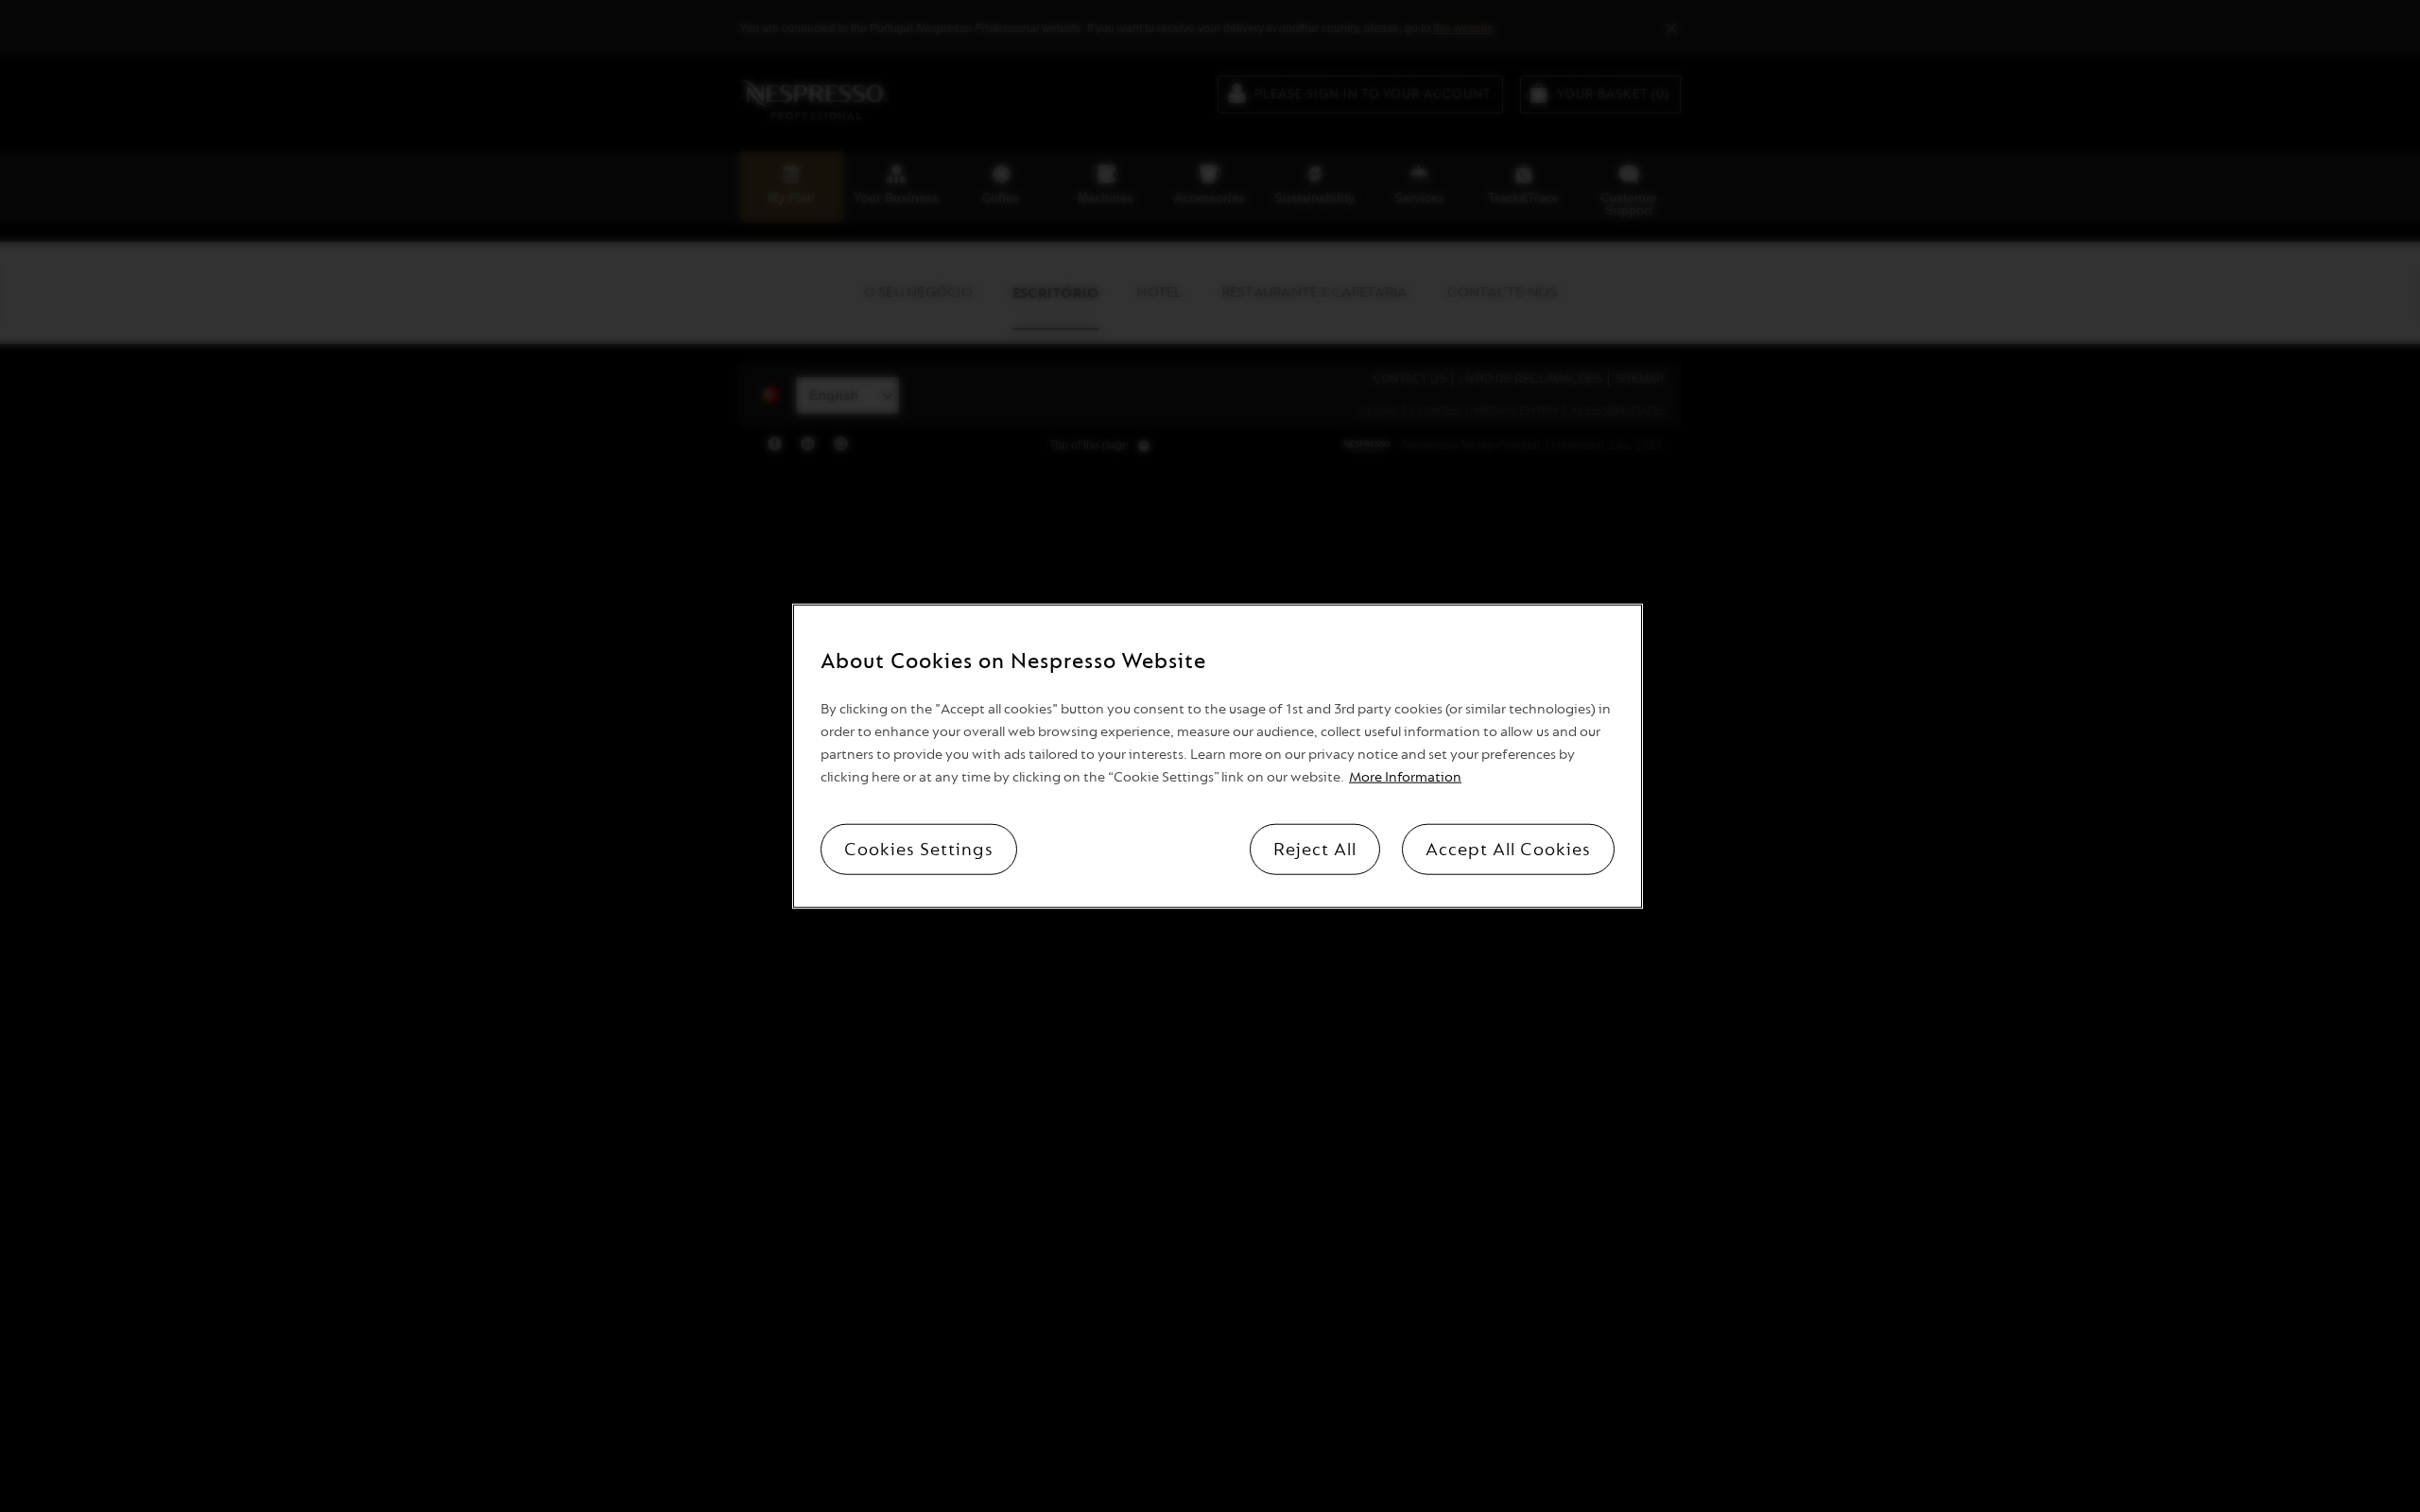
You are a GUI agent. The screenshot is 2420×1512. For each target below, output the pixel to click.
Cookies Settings (919, 849)
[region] (1218, 756)
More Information (1405, 776)
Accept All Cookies (1508, 849)
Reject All (1315, 849)
